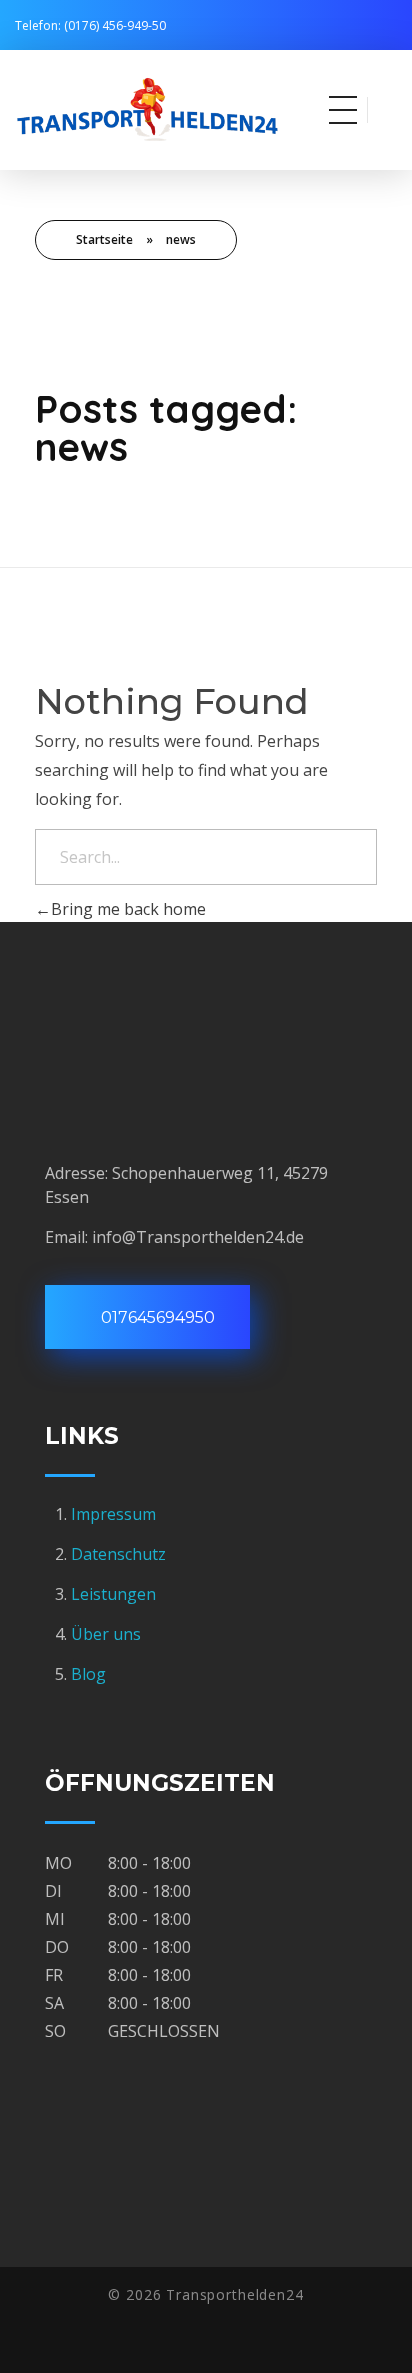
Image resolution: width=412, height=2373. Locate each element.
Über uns (106, 1634)
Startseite (104, 239)
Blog (88, 1674)
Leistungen (113, 1594)
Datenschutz (118, 1554)
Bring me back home (128, 909)
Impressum (115, 1514)
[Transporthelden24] (172, 107)
